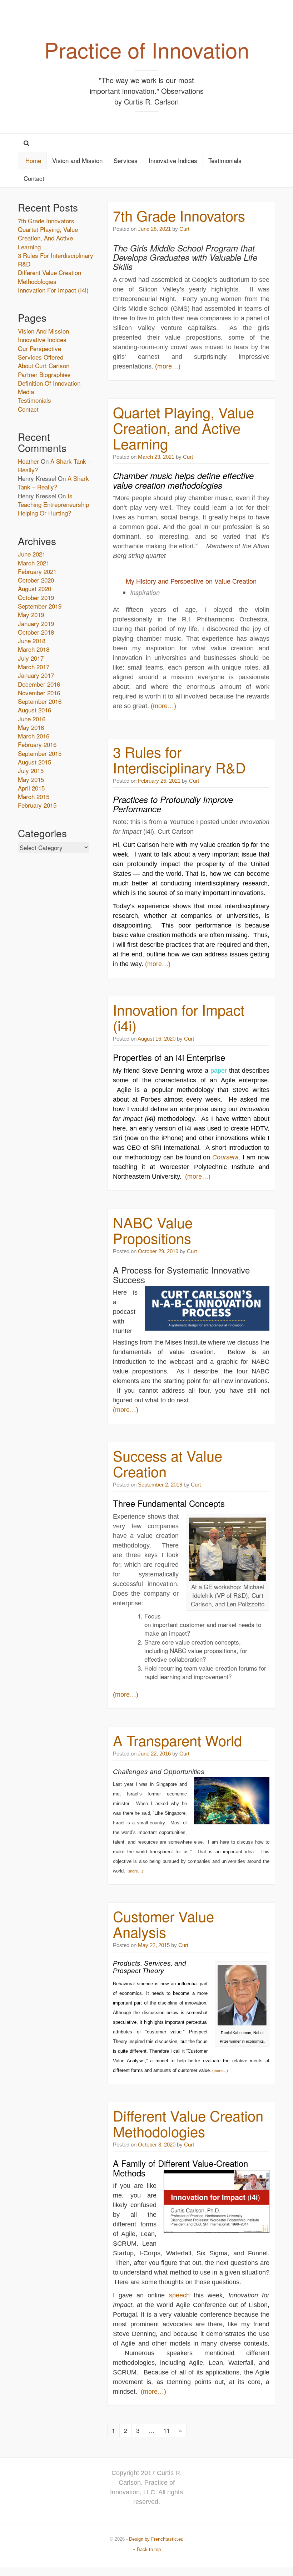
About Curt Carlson (44, 365)
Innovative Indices (173, 160)
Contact (34, 178)
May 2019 (31, 614)
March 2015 (34, 796)
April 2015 (31, 788)
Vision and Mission (77, 160)
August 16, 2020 (157, 1039)
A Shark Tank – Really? (54, 465)
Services (126, 160)
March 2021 (34, 563)
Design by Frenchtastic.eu (156, 2539)
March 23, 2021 (156, 457)
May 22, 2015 (154, 1945)
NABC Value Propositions (153, 1230)
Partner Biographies (44, 374)
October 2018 (36, 632)
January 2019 (36, 623)
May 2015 (31, 779)
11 (167, 2430)
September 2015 (40, 753)
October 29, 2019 (158, 1251)
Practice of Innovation (147, 49)
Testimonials (225, 160)
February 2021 (37, 571)
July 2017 (31, 658)
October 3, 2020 (157, 2145)
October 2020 (36, 580)
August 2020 (34, 588)
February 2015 (37, 805)
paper (219, 1071)
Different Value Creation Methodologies (188, 2123)
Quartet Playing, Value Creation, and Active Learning (183, 428)
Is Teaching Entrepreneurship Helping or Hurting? (53, 504)
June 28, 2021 (154, 229)
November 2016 (39, 693)
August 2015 (34, 762)
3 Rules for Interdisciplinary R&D (179, 759)
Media (26, 392)
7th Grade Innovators (179, 215)
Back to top (148, 2549)
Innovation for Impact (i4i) (179, 1017)
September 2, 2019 (160, 1485)
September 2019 (40, 606)
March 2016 (34, 736)
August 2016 (34, 710)
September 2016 (40, 701)
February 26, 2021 (159, 781)
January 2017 (36, 675)
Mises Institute (186, 1342)
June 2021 (32, 554)
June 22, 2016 (154, 1754)
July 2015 (31, 770)
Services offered (41, 357)
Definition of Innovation (49, 383)
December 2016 (39, 684)
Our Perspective (39, 348)
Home (32, 160)
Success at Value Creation (168, 1463)
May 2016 (31, 727)
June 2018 (32, 641)
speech (179, 2295)
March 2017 (34, 667)
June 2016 (32, 719)
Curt (184, 229)
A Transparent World (177, 1740)
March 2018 (34, 649)
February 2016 (37, 744)
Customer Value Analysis (163, 1924)
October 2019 (36, 597)
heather (28, 461)
